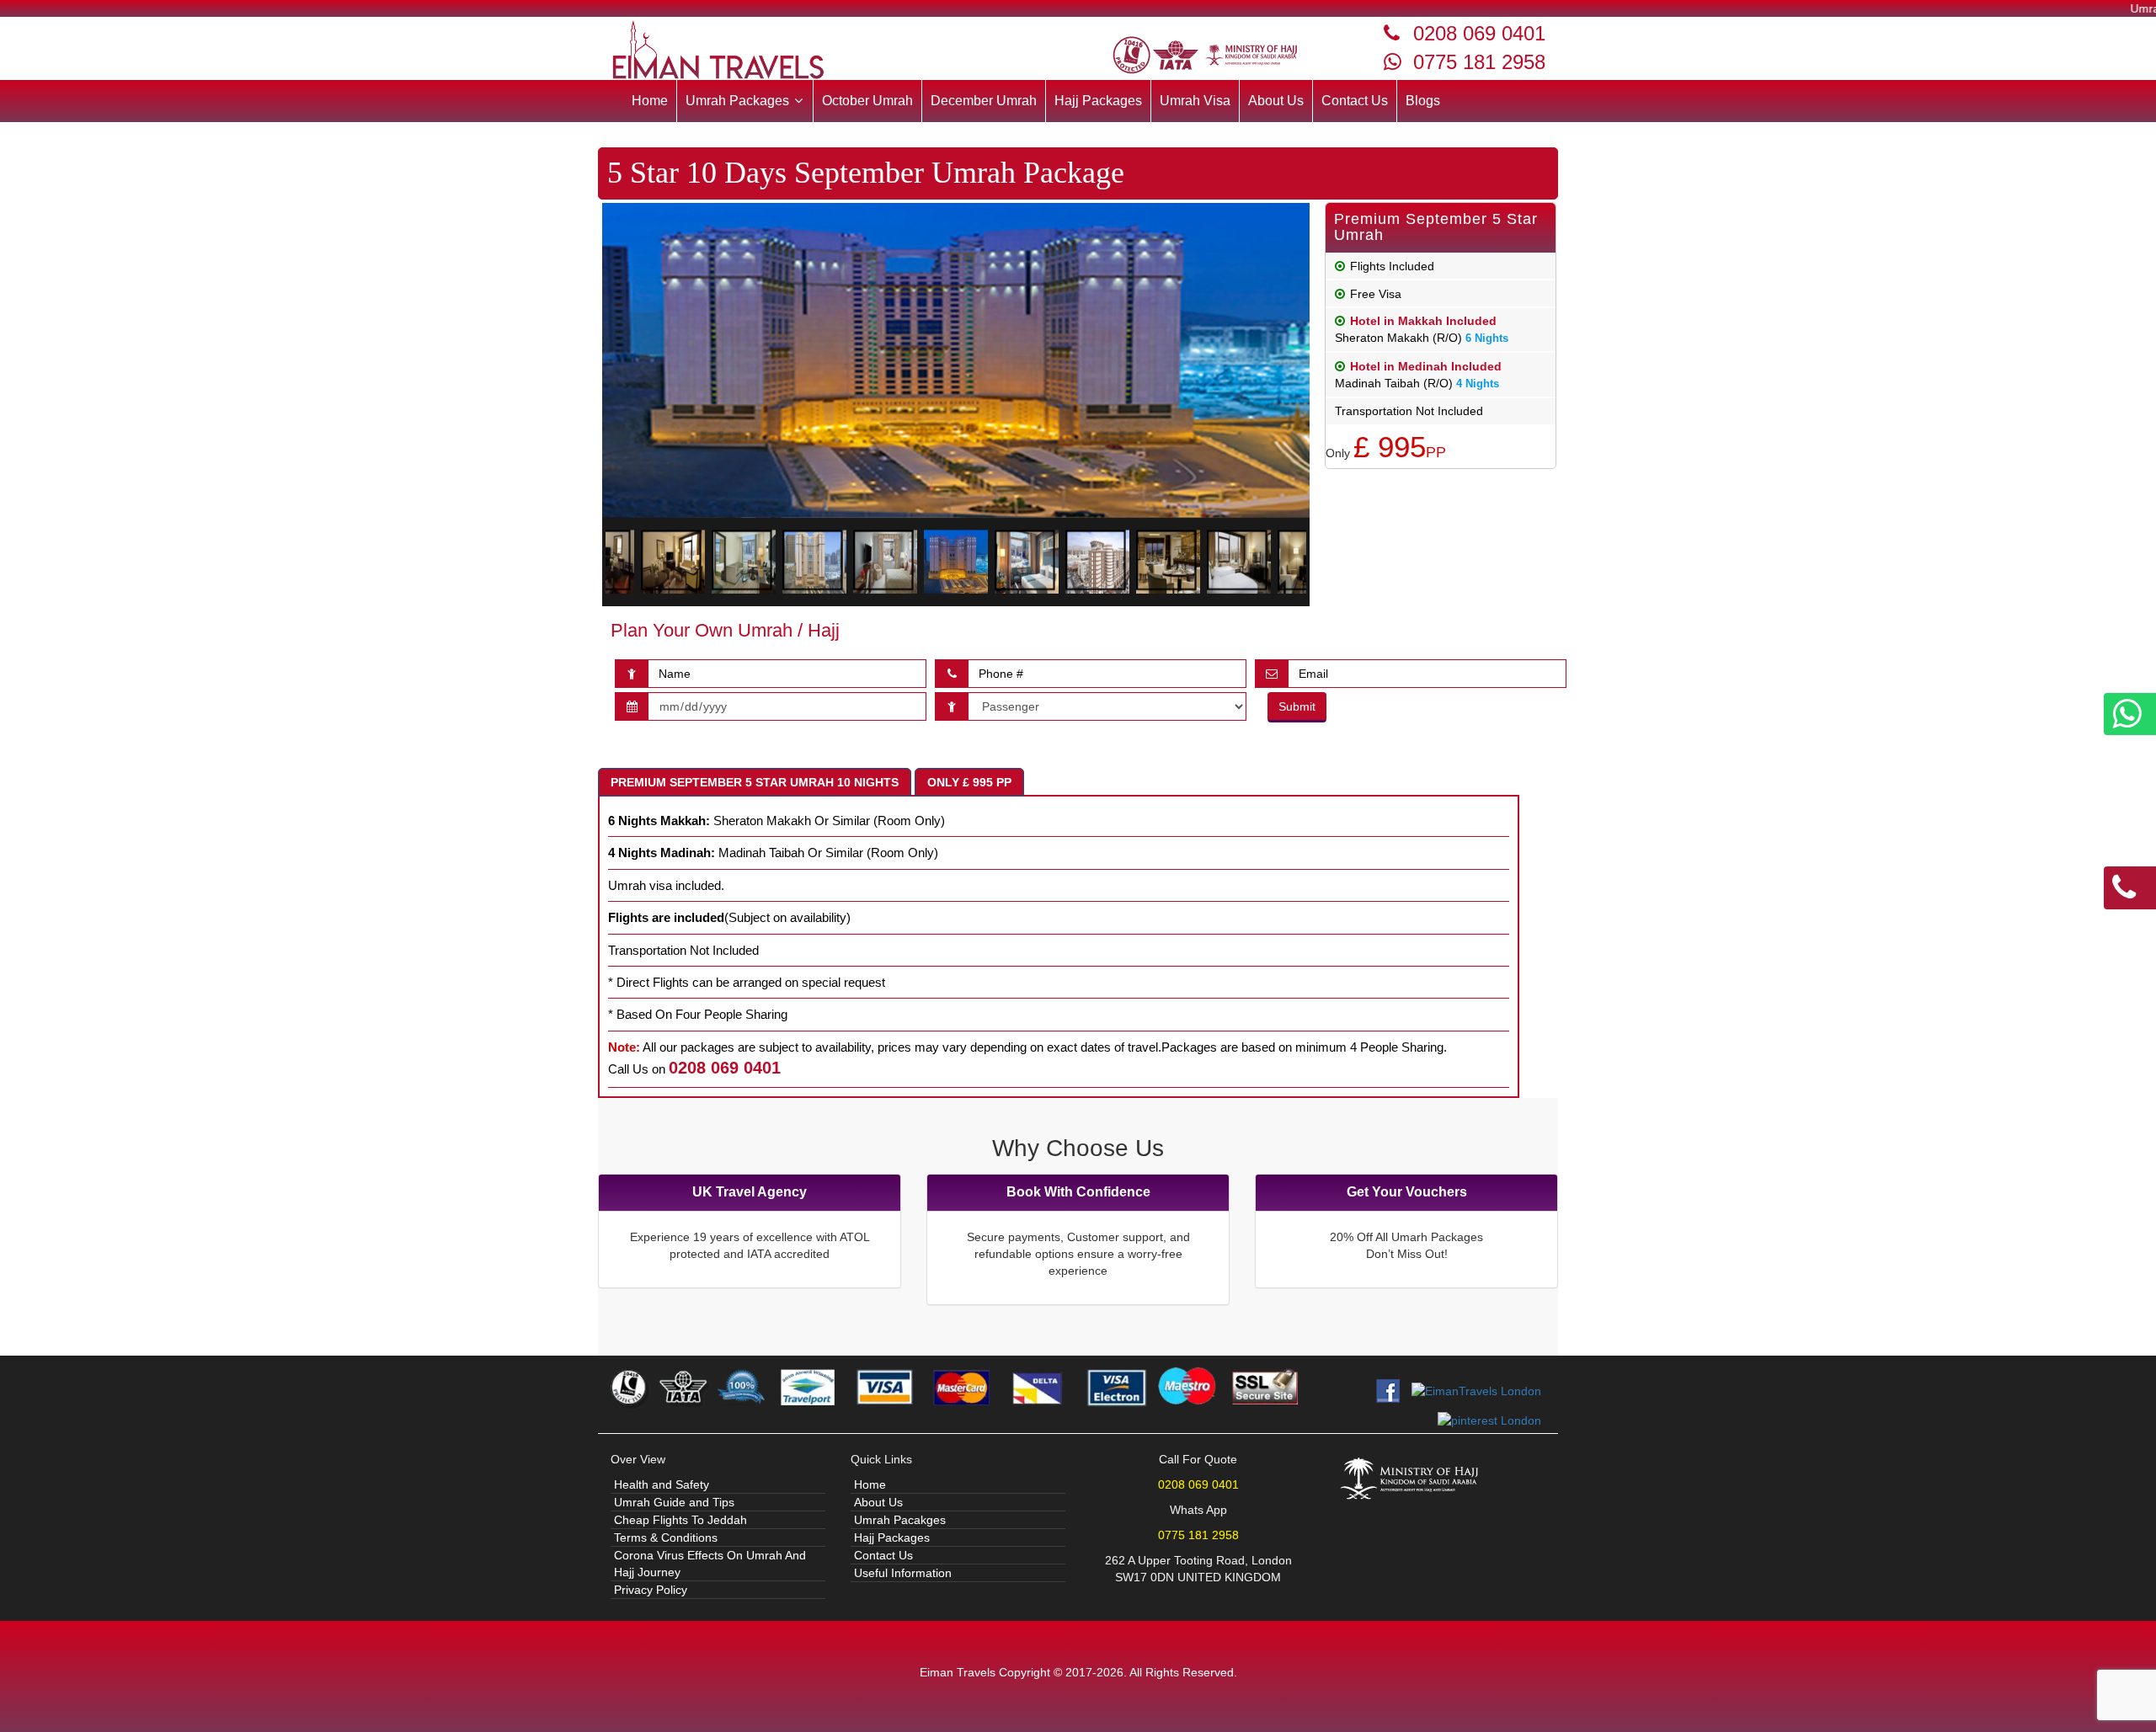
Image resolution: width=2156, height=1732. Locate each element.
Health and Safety (662, 1484)
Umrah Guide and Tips (674, 1502)
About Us (1276, 101)
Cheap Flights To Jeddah (680, 1520)
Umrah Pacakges (900, 1520)
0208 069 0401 (1479, 33)
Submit (1297, 706)
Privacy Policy (651, 1590)
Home (650, 101)
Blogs (1423, 101)
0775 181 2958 (1479, 62)
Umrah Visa (1195, 101)
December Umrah (984, 101)
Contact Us (1355, 101)
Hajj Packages (1098, 101)
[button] (745, 101)
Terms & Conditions (666, 1537)
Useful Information (903, 1573)
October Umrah (867, 101)
